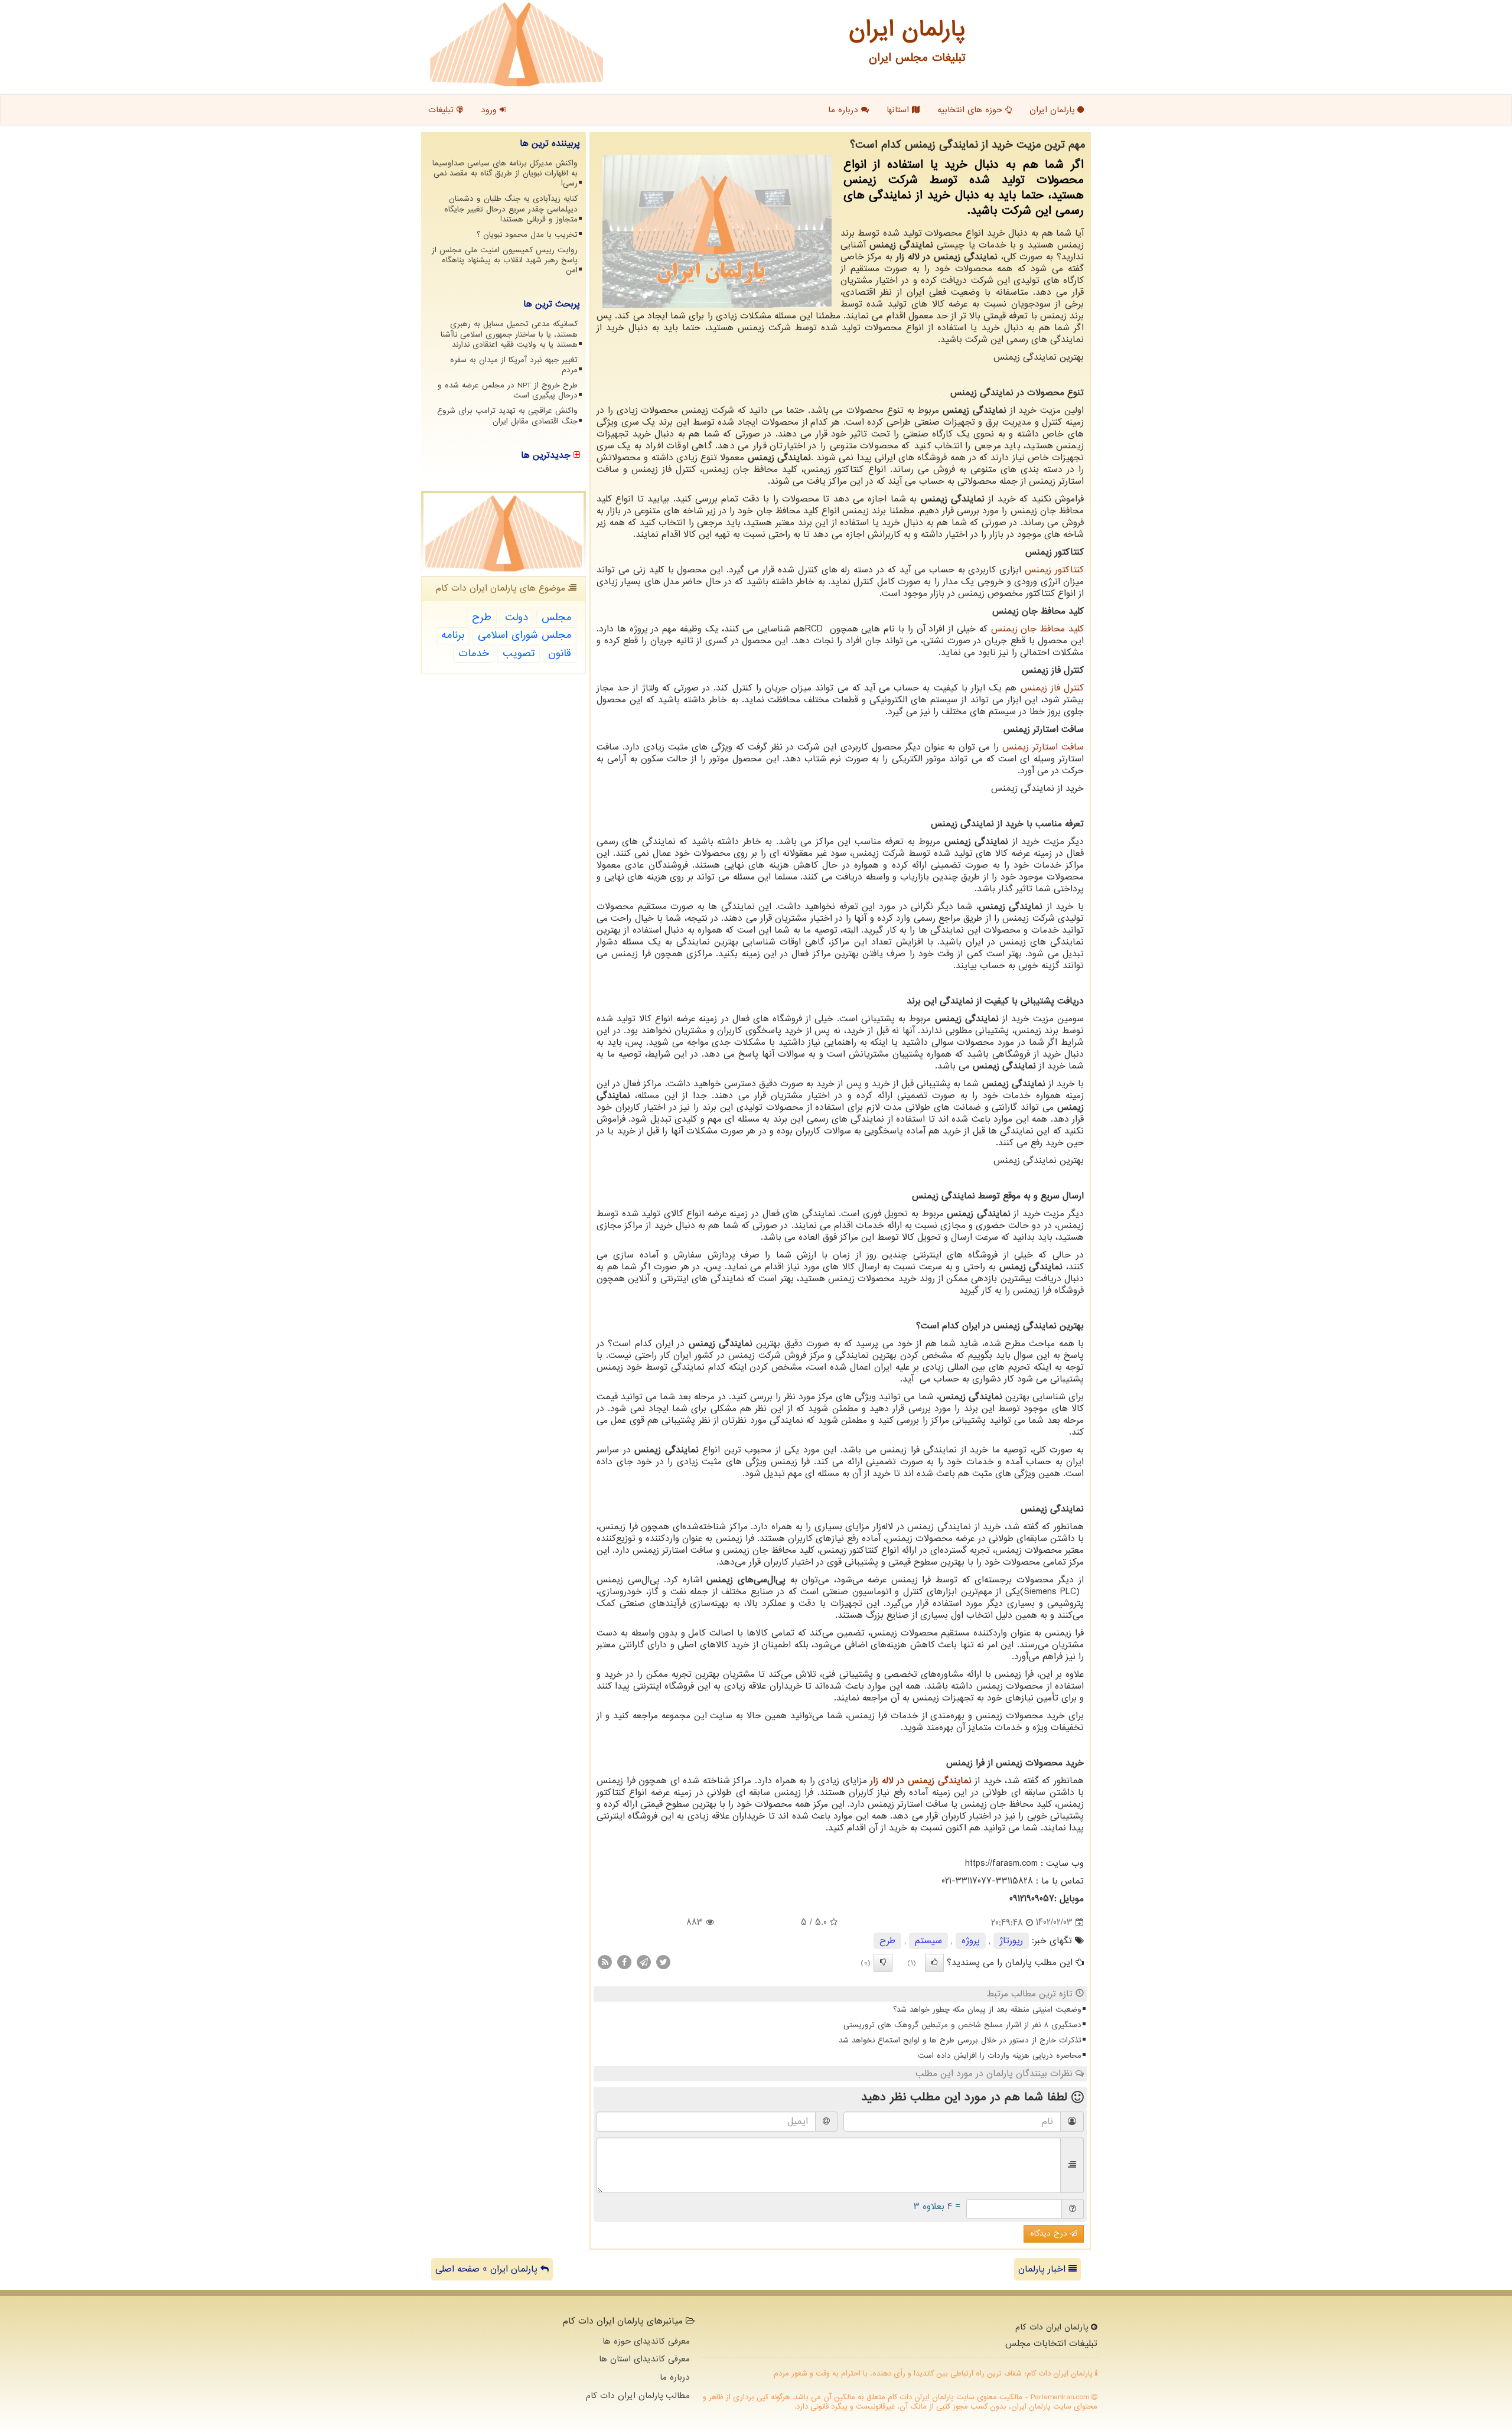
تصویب (519, 654)
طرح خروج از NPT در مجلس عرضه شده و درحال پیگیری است (508, 390)
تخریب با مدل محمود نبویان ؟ (527, 235)
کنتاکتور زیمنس (1054, 570)
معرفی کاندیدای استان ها (644, 2359)
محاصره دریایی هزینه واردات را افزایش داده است (1000, 2056)
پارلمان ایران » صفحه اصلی (488, 2269)
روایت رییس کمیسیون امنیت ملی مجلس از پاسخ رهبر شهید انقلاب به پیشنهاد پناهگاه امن (505, 260)
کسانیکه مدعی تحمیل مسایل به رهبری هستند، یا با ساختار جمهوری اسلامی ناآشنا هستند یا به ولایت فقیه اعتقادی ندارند (509, 334)
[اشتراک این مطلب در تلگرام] (644, 1961)
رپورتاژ (1011, 1941)
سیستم (928, 1941)
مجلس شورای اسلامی (524, 635)
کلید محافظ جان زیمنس (1037, 629)
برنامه (453, 635)
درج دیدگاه (1050, 2233)
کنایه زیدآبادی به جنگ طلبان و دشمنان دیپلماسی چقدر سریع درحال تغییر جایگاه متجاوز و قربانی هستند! (511, 209)
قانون (560, 654)
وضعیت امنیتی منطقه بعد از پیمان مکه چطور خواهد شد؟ (987, 2010)
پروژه (971, 1941)
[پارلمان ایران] (517, 44)
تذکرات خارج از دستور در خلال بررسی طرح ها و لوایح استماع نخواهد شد (960, 2040)
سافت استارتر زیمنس (1043, 747)
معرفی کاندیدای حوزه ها (646, 2341)
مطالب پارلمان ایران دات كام (638, 2396)
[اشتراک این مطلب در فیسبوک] (624, 1961)
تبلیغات (442, 110)
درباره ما (845, 110)
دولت (517, 618)
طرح (887, 1941)
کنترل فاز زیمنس (1052, 688)
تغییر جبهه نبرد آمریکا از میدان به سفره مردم (514, 365)
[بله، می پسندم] (934, 1963)
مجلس (556, 618)
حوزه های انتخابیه (971, 110)
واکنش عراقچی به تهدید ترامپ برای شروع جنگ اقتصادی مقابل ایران (507, 416)
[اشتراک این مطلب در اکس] (663, 1961)
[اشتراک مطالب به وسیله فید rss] (605, 1961)
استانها (899, 110)
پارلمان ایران (1053, 110)
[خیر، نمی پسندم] (883, 1963)
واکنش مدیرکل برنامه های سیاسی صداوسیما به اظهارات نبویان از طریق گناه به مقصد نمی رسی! (505, 173)
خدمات (474, 654)
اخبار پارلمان (1043, 2269)
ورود (490, 110)
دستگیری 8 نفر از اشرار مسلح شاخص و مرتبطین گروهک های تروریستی (962, 2025)
